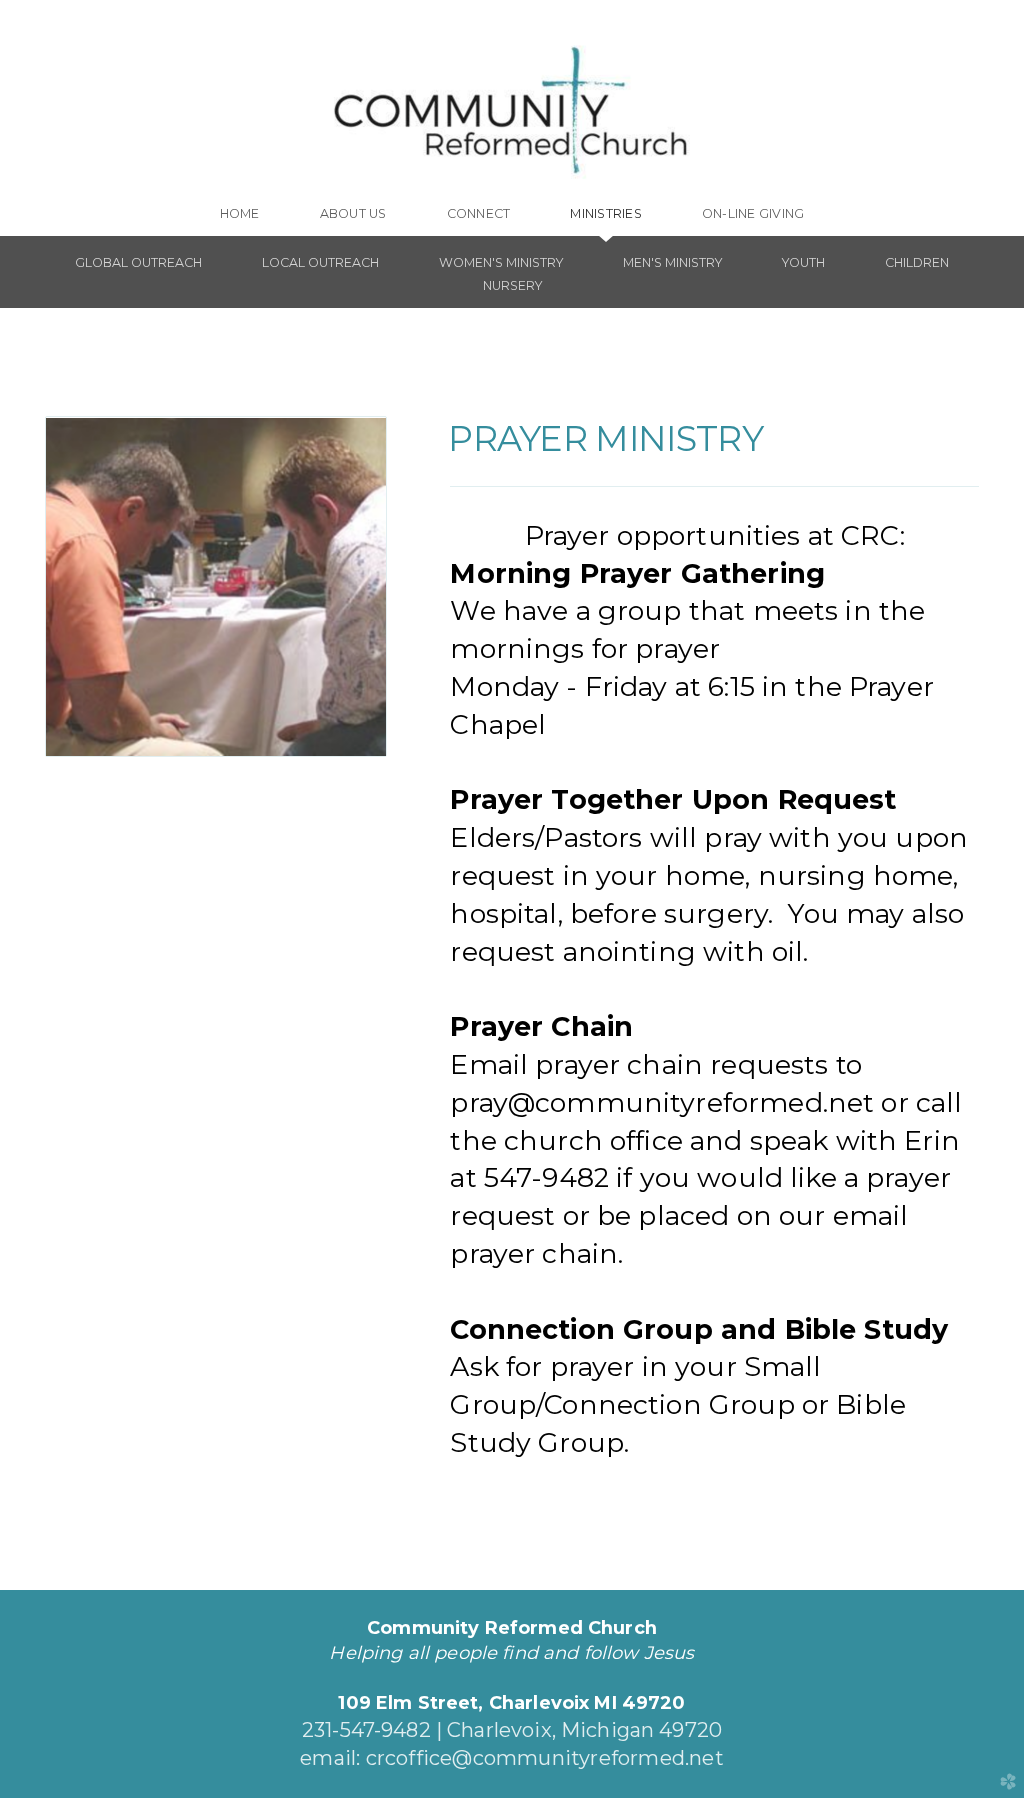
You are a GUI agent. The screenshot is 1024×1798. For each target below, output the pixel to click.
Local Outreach (320, 262)
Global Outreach (138, 262)
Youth (803, 262)
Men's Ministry (672, 262)
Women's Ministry (501, 262)
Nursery (512, 285)
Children (917, 262)
